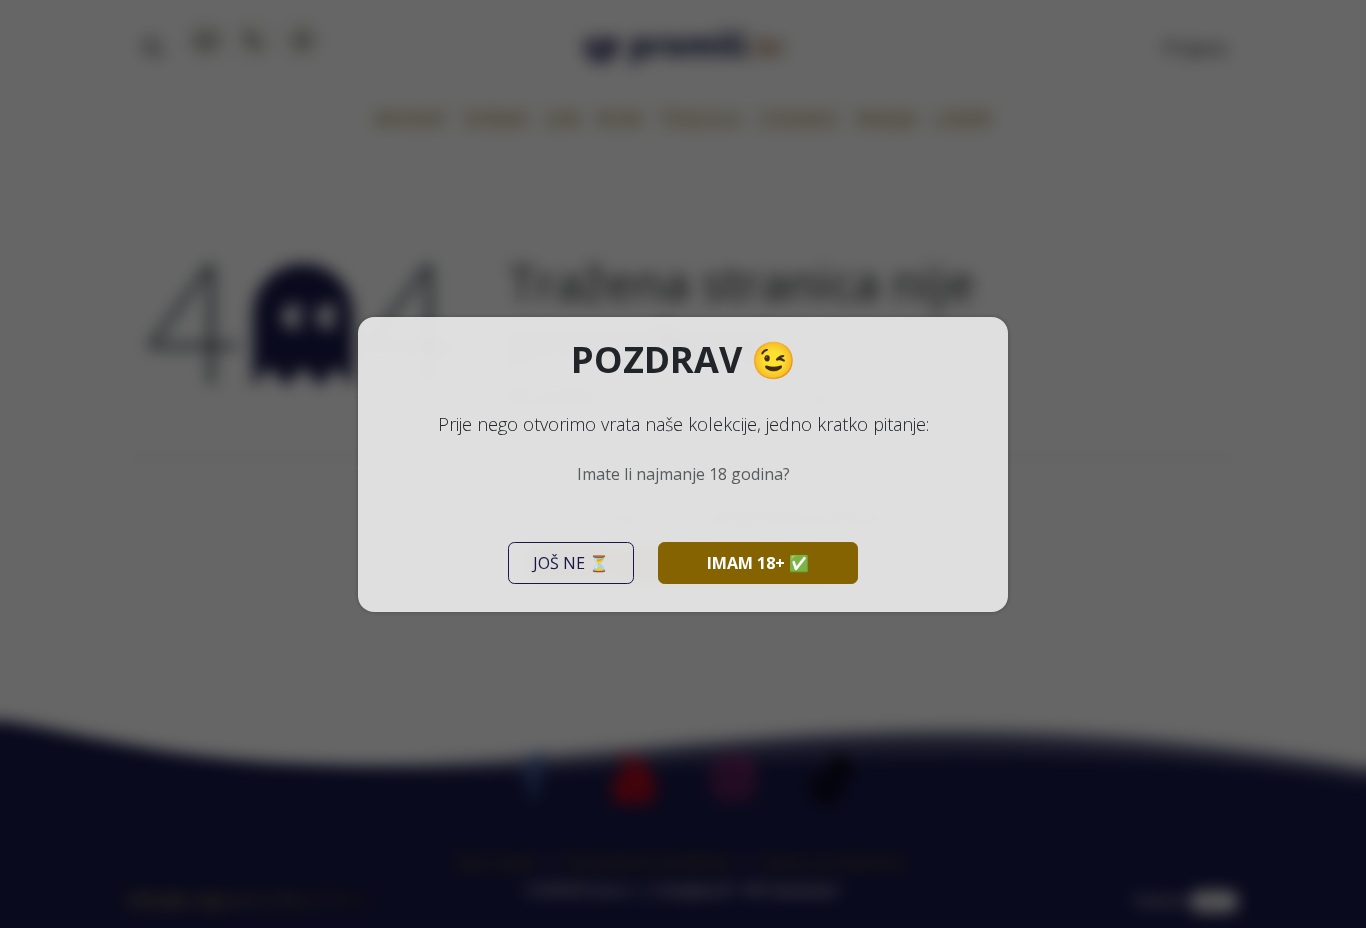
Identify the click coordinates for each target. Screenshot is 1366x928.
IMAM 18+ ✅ (758, 563)
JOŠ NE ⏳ (571, 563)
